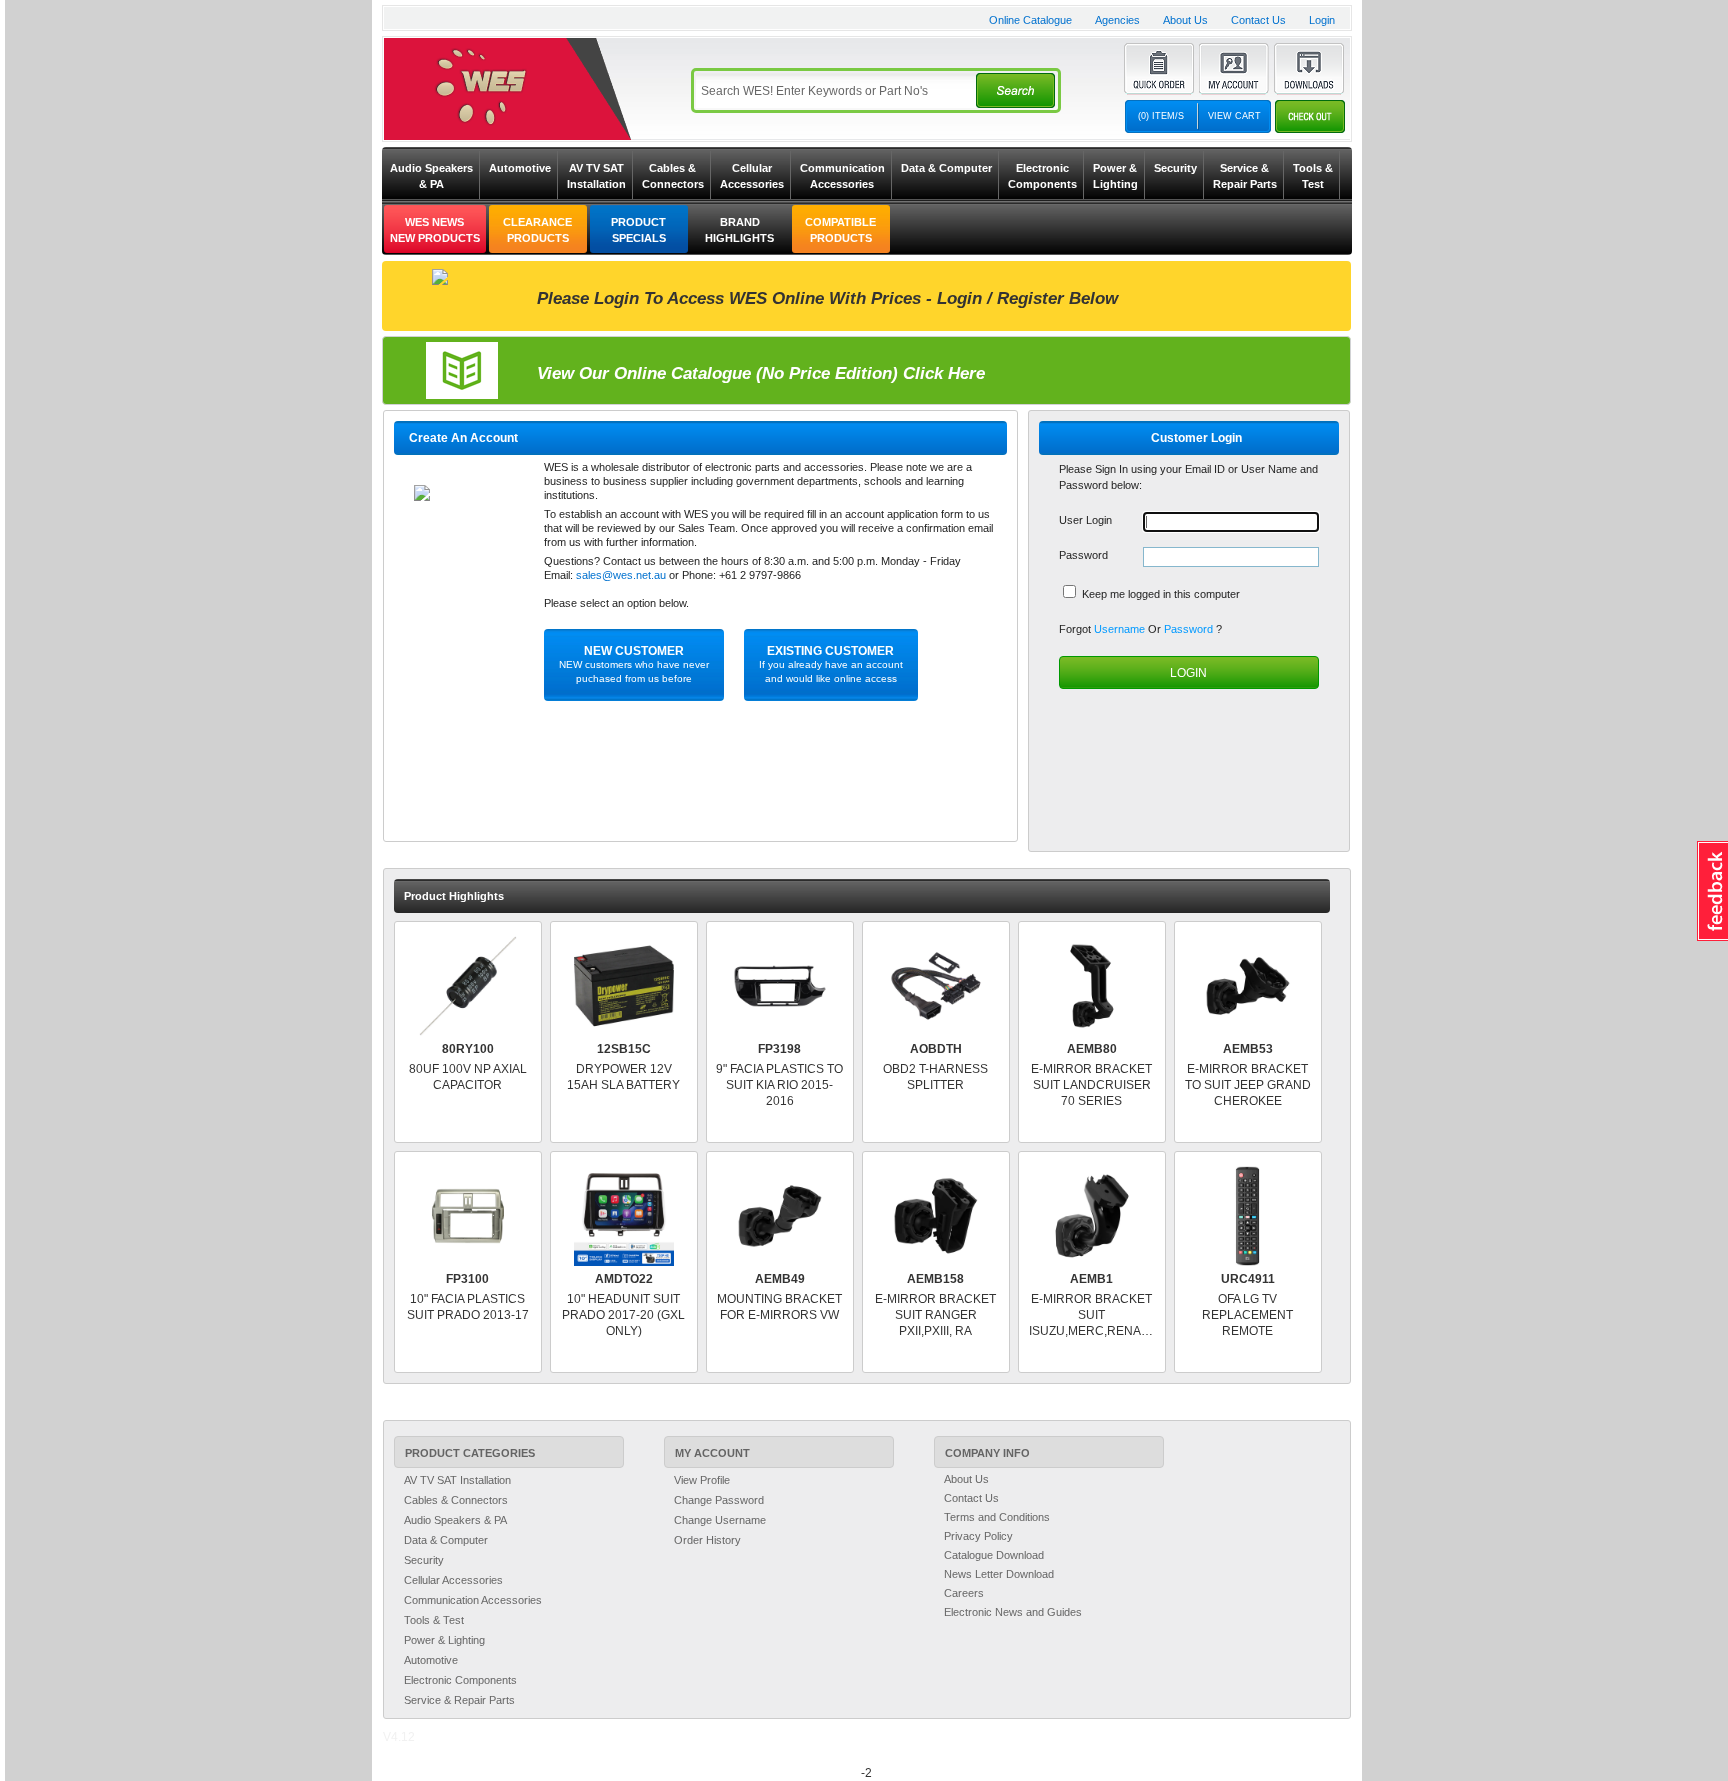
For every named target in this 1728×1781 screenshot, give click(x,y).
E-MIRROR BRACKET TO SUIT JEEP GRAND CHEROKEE (1248, 1085)
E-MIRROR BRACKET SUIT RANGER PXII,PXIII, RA (935, 1315)
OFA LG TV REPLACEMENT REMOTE (1247, 1315)
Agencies (1117, 20)
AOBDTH (936, 1049)
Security (1175, 168)
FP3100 (467, 1279)
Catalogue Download (994, 1555)
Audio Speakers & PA (431, 176)
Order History (707, 1540)
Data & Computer (946, 168)
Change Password (719, 1500)
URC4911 (1248, 1279)
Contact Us (1258, 20)
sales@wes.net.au (621, 575)
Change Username (720, 1520)
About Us (1185, 20)
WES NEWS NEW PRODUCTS (435, 230)
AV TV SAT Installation (596, 176)
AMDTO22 (624, 1279)
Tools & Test (1313, 176)
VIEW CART (1234, 116)
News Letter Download (999, 1574)
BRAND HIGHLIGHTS (739, 230)
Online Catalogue (1030, 20)
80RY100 (468, 1049)
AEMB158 (935, 1279)
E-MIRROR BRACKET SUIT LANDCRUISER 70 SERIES (1091, 1085)
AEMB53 (1248, 1049)
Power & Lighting (1115, 176)
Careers (964, 1593)
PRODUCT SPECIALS (638, 230)
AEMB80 (1092, 1049)
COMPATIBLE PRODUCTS (840, 230)
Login (1322, 20)
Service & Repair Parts (1245, 176)
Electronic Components (1042, 176)
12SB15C (624, 1049)
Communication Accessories (842, 176)
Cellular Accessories (752, 176)
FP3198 (779, 1049)
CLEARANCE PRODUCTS (537, 230)
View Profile (702, 1480)
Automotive (520, 168)
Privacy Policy (978, 1536)
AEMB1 (1091, 1279)
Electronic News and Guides (1013, 1612)
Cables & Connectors (673, 176)
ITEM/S (1161, 116)
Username (1121, 629)
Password (1190, 629)
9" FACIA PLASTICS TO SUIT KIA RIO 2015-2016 (779, 1085)
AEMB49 (780, 1279)
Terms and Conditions (997, 1517)
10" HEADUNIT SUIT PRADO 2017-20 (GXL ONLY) (623, 1315)
